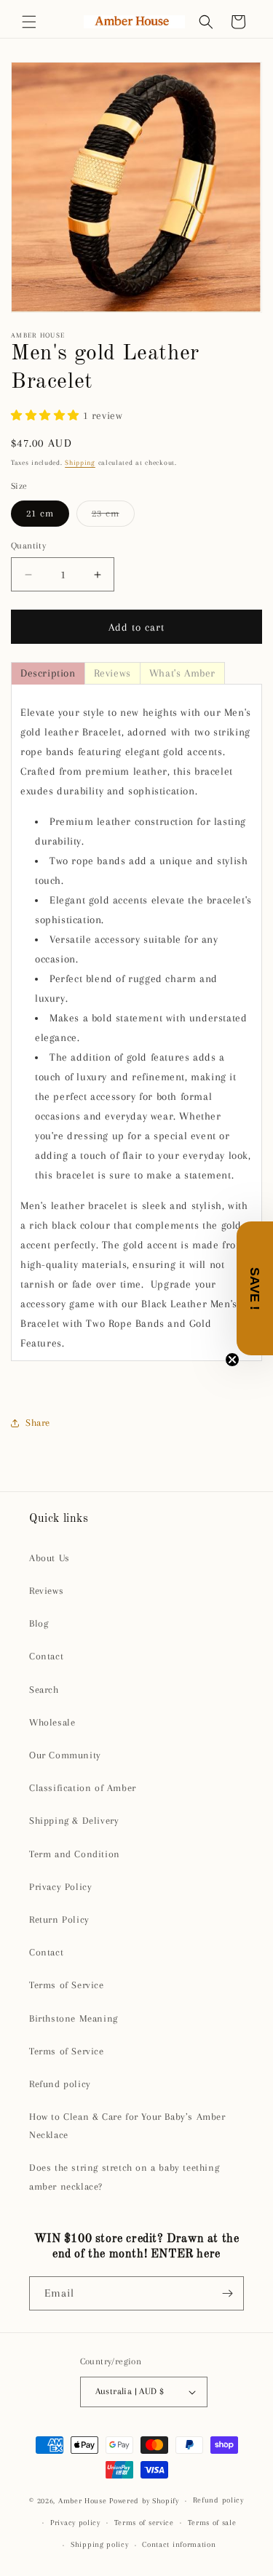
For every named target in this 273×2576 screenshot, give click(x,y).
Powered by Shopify (144, 2501)
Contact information (179, 2544)
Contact (46, 1656)
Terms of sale (212, 2523)
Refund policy (60, 2084)
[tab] (48, 673)
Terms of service (144, 2523)
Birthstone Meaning (74, 2018)
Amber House (84, 2501)
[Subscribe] (227, 2293)
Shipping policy (100, 2544)
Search (44, 1690)
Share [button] (38, 1423)
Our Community (65, 1755)
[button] (29, 22)
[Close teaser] (232, 1360)
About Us (50, 1558)
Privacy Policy (60, 1887)
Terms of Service (67, 1985)
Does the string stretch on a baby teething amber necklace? (124, 2177)
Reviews (46, 1591)
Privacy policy (75, 2523)
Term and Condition (75, 1854)
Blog (39, 1623)
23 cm (113, 517)
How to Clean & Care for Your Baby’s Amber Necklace (127, 2126)
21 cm (40, 513)
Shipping (80, 462)
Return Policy (59, 1919)
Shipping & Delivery (74, 1821)
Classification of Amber (83, 1788)
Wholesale (52, 1722)
